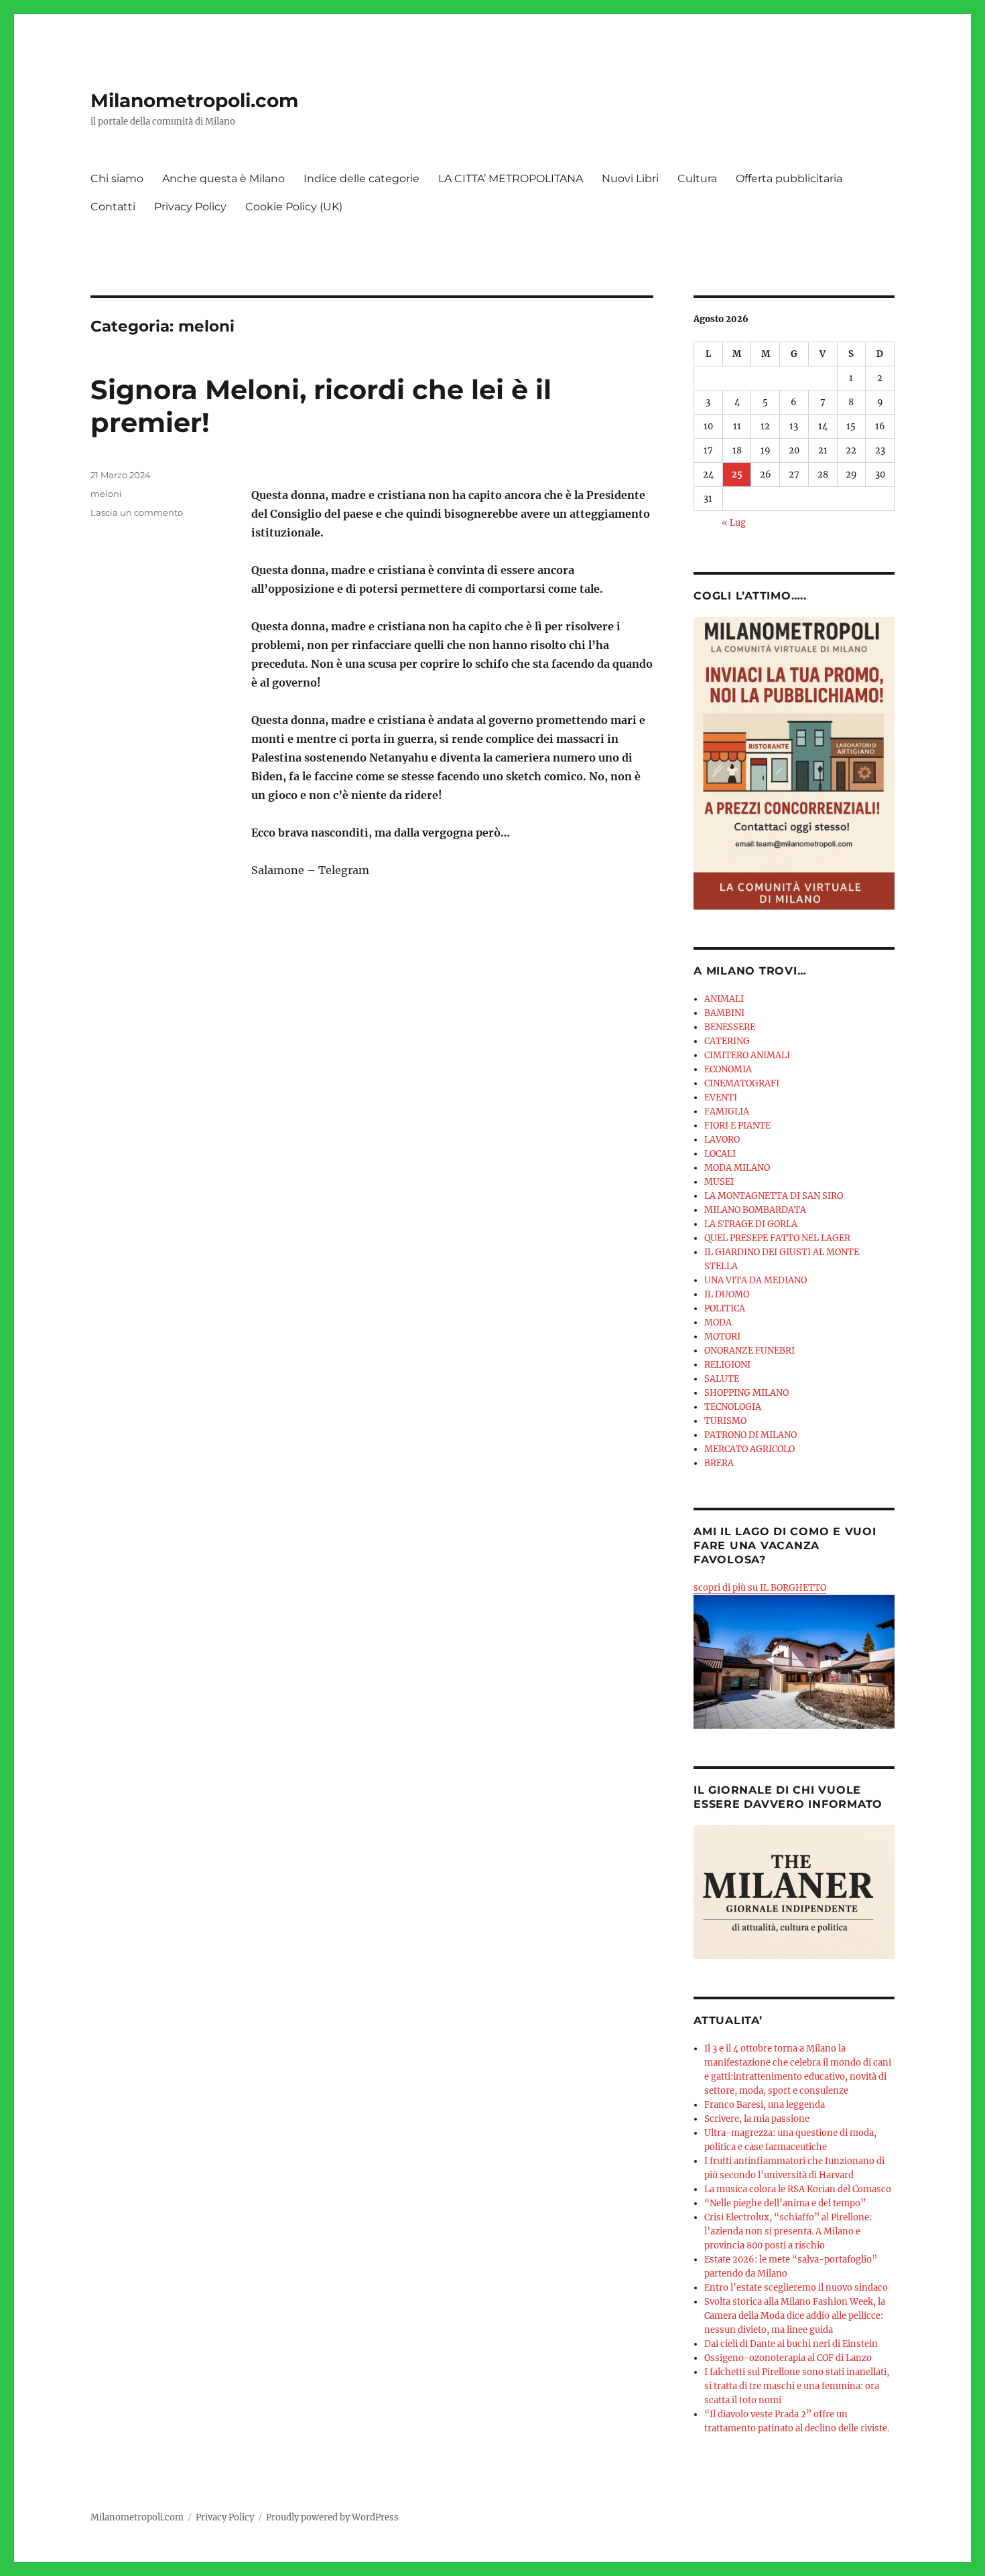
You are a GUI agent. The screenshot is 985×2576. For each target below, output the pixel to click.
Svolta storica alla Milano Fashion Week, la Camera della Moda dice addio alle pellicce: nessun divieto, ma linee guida (795, 2316)
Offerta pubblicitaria (789, 178)
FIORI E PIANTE (737, 1126)
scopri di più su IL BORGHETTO (760, 1588)
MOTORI (722, 1337)
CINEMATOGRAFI (742, 1083)
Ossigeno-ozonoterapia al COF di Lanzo (788, 2358)
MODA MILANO (737, 1168)
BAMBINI (724, 1013)
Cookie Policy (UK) (294, 207)
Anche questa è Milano (223, 178)
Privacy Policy (190, 207)
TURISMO (725, 1421)
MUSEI (719, 1182)
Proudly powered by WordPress (332, 2517)
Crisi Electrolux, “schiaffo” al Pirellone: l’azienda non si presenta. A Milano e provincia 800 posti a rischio (788, 2231)
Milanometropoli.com (194, 100)
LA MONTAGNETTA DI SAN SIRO (774, 1196)
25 (737, 475)
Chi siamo (117, 178)
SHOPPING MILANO (746, 1393)
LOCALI (720, 1154)
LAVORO (722, 1140)
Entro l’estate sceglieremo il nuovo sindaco (796, 2288)
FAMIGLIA (727, 1112)
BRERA (719, 1463)
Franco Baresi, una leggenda (765, 2105)
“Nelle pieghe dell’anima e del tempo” (785, 2203)
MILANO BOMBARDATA (755, 1210)
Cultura (697, 178)
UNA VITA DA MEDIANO (756, 1280)
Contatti (113, 207)
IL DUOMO (727, 1294)
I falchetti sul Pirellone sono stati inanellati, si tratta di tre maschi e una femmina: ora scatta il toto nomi (797, 2386)
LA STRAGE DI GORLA (751, 1224)
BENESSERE (730, 1027)
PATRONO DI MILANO (750, 1435)
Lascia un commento (137, 512)
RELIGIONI (727, 1365)
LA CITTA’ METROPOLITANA (511, 178)
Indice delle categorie (362, 178)
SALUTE (722, 1379)
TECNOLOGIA (733, 1407)
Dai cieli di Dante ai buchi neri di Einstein (791, 2344)
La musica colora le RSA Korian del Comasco (798, 2189)
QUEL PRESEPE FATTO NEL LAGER (777, 1238)
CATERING (727, 1041)
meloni (106, 494)
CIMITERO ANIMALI (747, 1055)
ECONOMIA (728, 1069)
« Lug (734, 523)
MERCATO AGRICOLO (749, 1449)
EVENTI (721, 1097)
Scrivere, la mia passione (757, 2119)
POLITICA (725, 1308)
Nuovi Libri (630, 178)
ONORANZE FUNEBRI (749, 1351)
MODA (718, 1322)
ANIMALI (724, 999)
